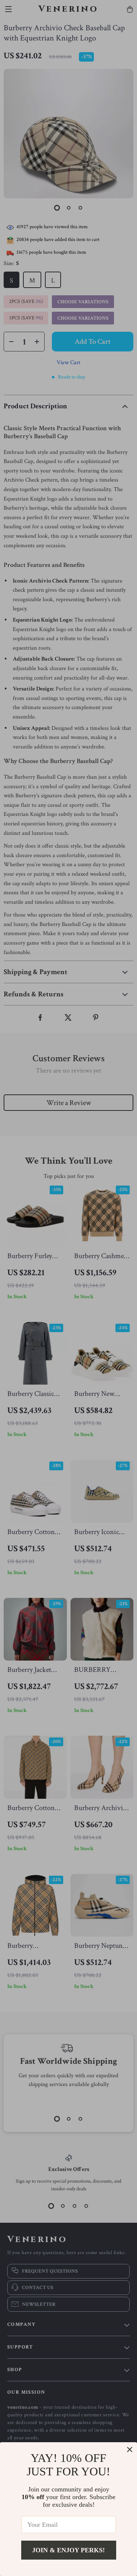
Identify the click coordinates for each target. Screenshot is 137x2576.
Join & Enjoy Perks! (68, 2550)
